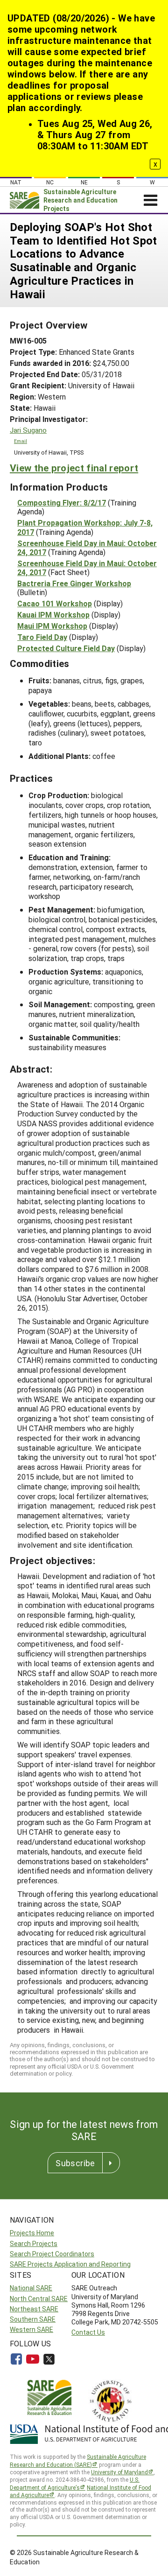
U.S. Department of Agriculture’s (75, 2483)
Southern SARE (33, 2319)
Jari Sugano (28, 430)
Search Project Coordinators (52, 2254)
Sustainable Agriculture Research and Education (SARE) (78, 2460)
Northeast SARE (34, 2309)
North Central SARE (39, 2299)
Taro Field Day (42, 637)
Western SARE (31, 2329)
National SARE (31, 2288)
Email (21, 441)
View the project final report (74, 468)
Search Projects (34, 2243)
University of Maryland (119, 2472)
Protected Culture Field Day (66, 648)
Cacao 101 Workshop (55, 603)
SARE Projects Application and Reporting (70, 2264)
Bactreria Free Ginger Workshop (74, 583)
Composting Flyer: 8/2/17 (62, 502)
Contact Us (88, 2332)
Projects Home (32, 2233)
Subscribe (75, 2163)
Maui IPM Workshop (52, 626)
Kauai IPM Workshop (53, 614)
